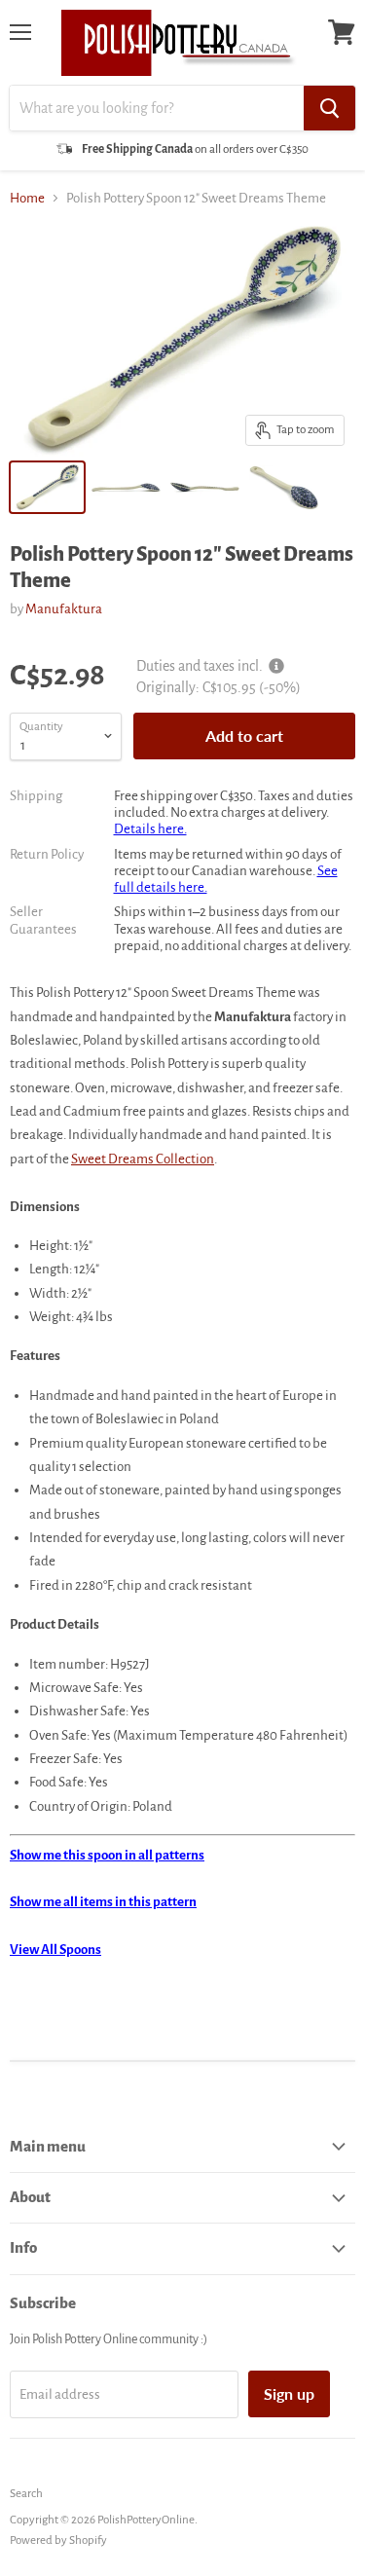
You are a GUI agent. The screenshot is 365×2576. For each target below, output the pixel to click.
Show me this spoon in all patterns (107, 1855)
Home (27, 198)
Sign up (289, 2393)
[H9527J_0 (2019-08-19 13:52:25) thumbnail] (284, 487)
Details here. (150, 829)
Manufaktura (64, 609)
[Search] (329, 108)
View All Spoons (55, 1950)
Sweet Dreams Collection (143, 1159)
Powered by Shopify (58, 2540)
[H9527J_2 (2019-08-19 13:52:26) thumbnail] (205, 487)
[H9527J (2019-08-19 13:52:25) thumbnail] (47, 487)
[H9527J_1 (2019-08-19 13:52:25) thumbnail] (126, 487)
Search (26, 2494)
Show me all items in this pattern (103, 1902)
